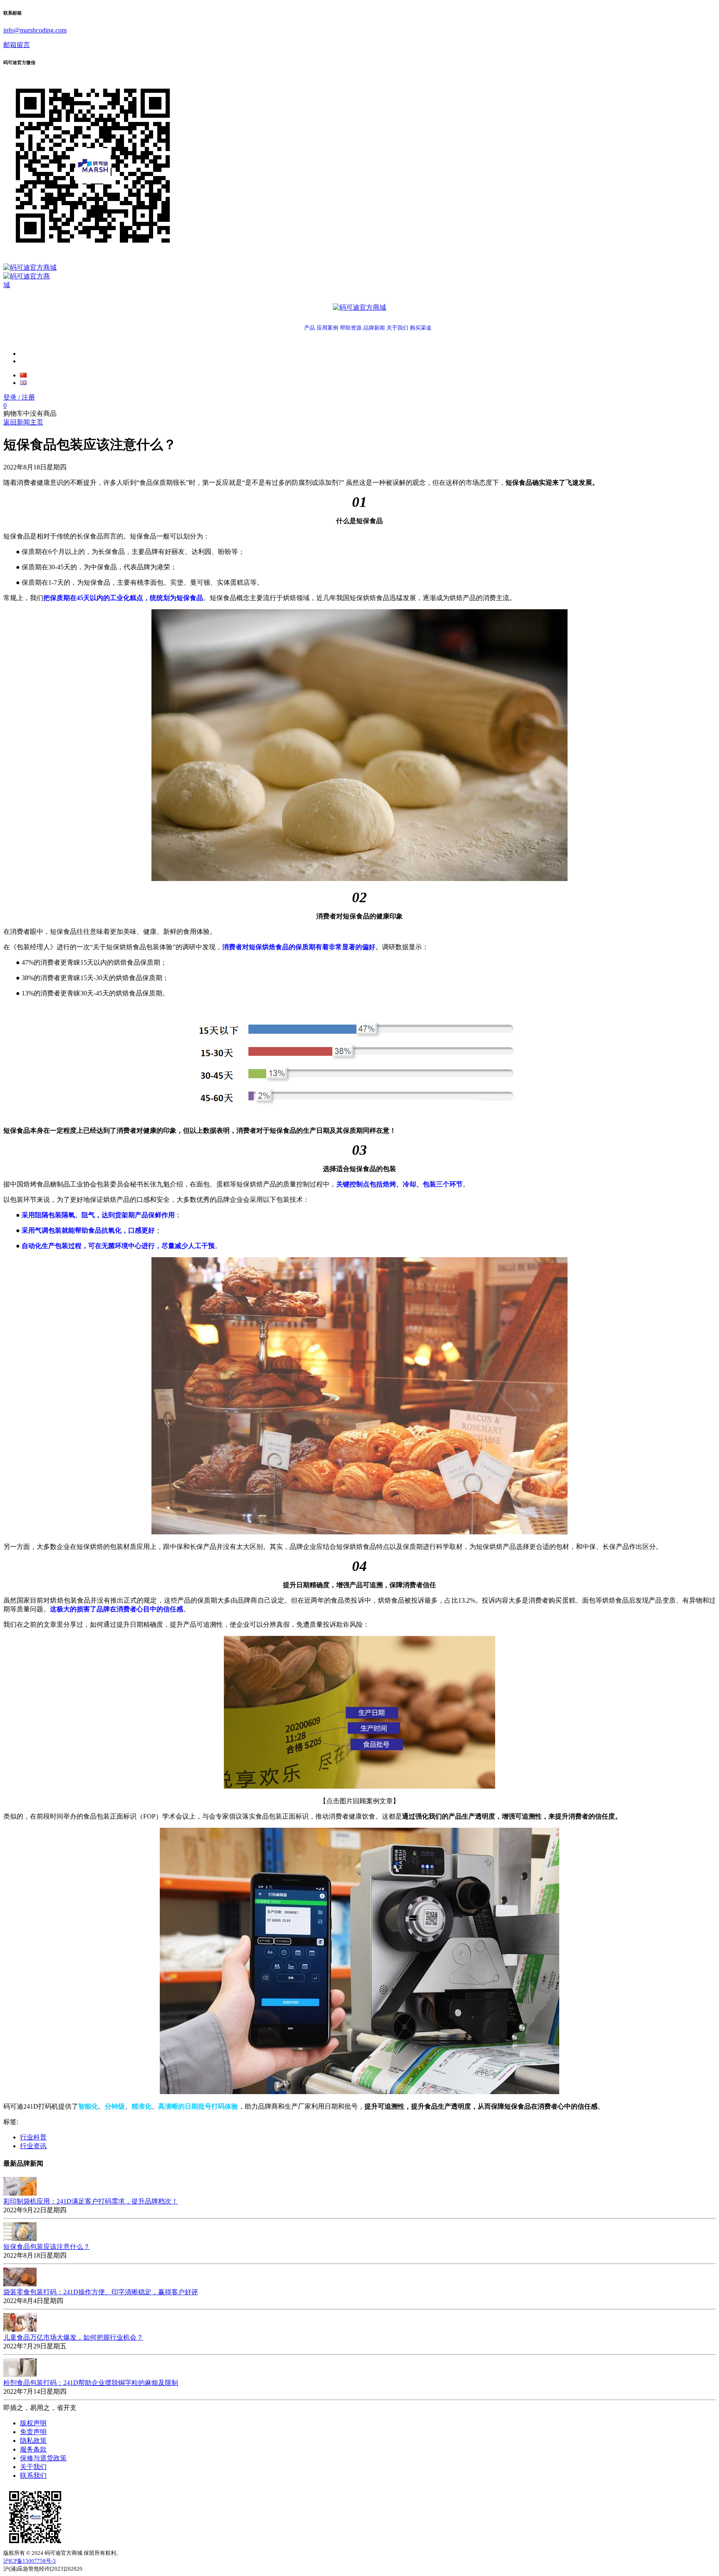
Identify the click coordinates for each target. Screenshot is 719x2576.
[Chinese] (23, 375)
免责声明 (33, 2432)
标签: (11, 2122)
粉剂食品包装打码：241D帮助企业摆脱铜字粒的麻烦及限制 (91, 2383)
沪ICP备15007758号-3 (30, 2561)
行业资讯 (33, 2146)
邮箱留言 (17, 45)
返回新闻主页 (23, 422)
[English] (23, 383)
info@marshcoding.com (35, 30)
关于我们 (33, 2467)
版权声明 (33, 2423)
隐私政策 (33, 2441)
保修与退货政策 (43, 2458)
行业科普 (33, 2137)
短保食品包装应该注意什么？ (47, 2247)
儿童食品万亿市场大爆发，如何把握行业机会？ (73, 2337)
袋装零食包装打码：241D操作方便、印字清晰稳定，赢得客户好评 (101, 2292)
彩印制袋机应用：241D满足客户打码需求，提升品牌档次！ (91, 2201)
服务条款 (33, 2449)
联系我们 (33, 2475)
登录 (19, 397)
